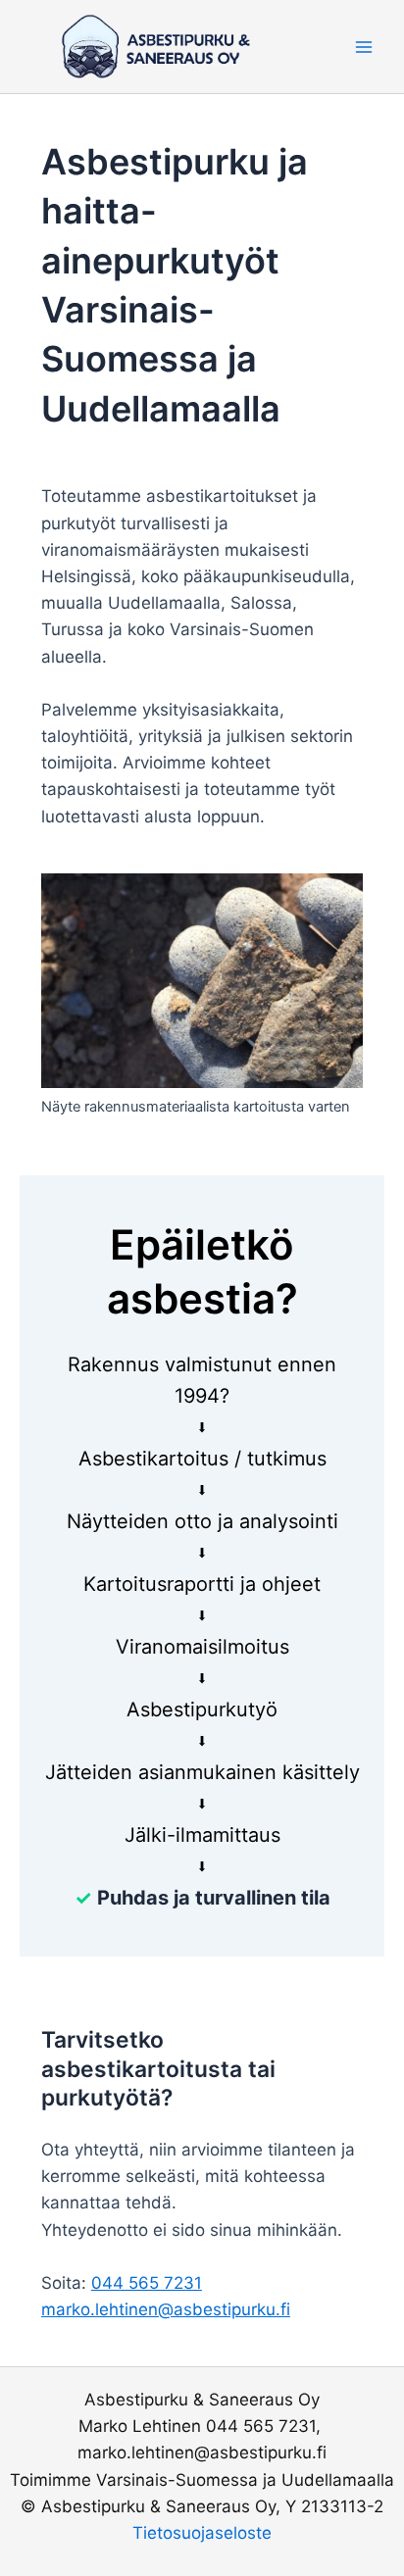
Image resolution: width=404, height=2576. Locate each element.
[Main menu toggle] (364, 47)
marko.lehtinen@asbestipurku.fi (166, 2309)
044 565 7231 (147, 2283)
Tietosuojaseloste (202, 2533)
